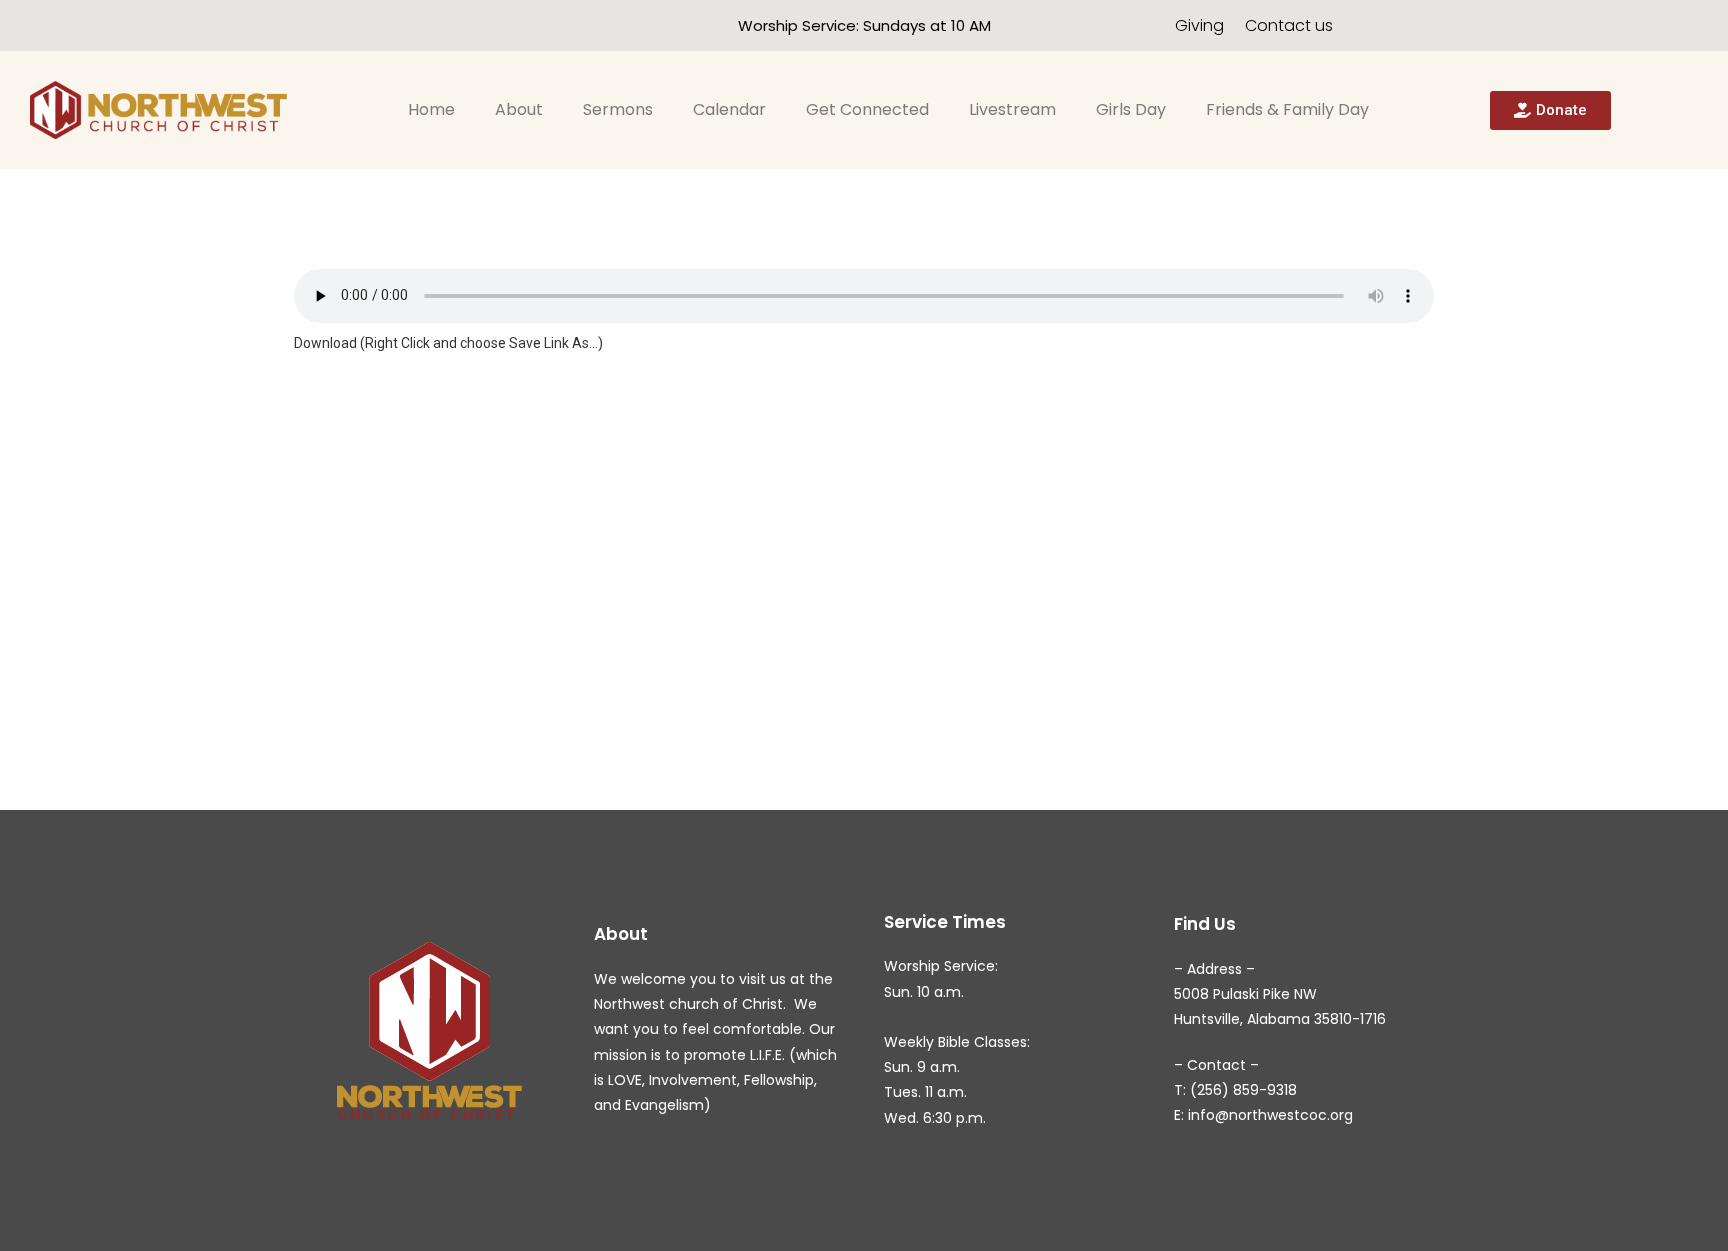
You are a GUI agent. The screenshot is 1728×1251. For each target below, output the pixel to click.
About (519, 109)
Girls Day (1131, 109)
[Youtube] (299, 25)
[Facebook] (263, 25)
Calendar (729, 109)
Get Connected (867, 109)
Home (431, 109)
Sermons (618, 109)
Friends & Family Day (1287, 109)
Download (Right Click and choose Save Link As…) (448, 343)
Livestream (1012, 109)
